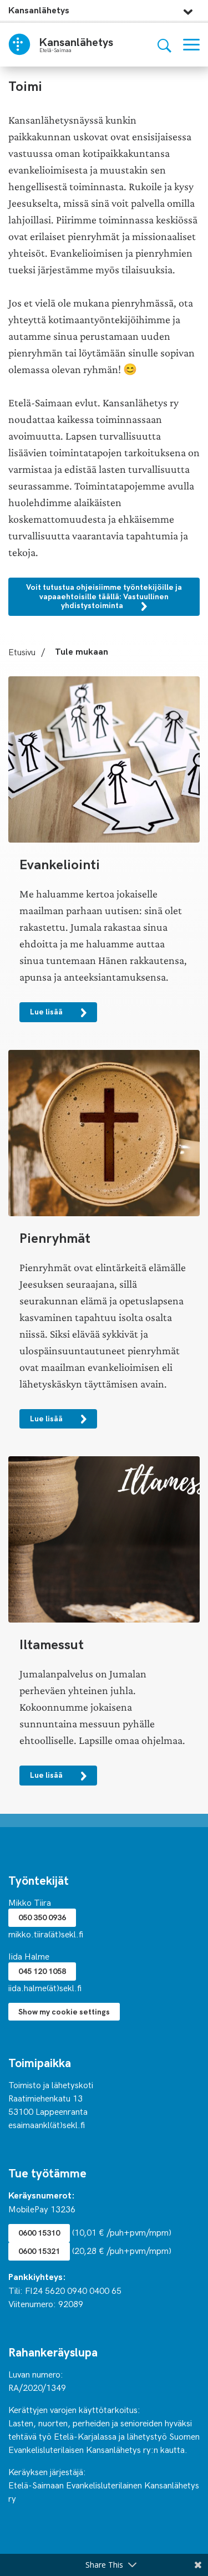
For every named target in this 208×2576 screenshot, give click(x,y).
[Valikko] (191, 45)
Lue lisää (47, 1011)
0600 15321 (39, 2251)
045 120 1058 (42, 1971)
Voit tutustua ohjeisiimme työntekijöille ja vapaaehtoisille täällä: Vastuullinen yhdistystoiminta (104, 596)
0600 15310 (39, 2233)
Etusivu (22, 651)
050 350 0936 (42, 1917)
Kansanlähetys (39, 10)
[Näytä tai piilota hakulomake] (164, 45)
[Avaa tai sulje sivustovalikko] (188, 9)
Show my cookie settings (64, 2011)
